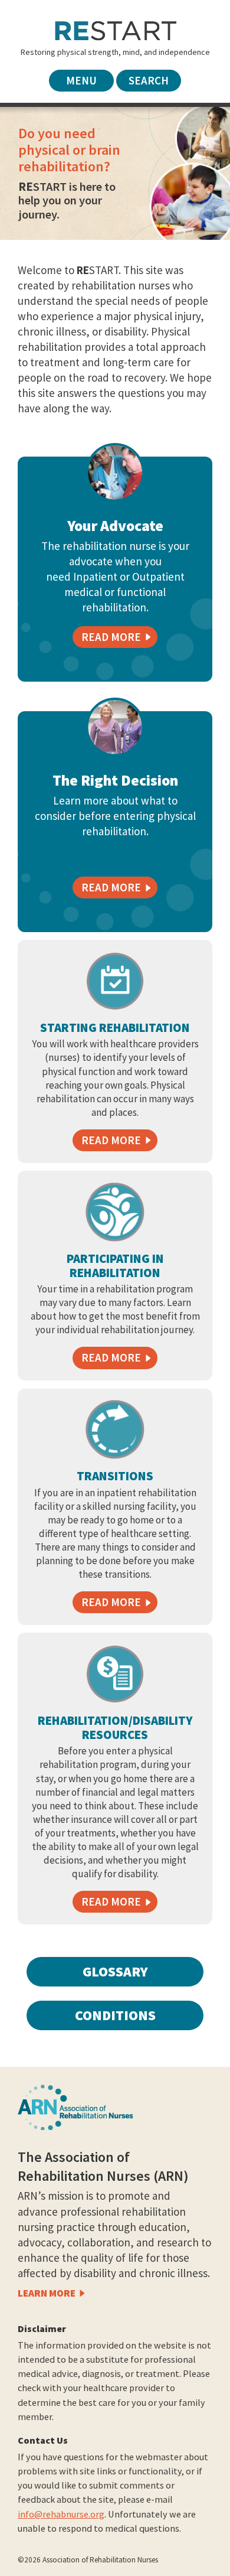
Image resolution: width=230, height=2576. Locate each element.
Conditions (115, 2015)
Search (149, 80)
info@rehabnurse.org (61, 2514)
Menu (81, 80)
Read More (111, 1140)
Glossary (115, 1971)
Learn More (47, 2293)
